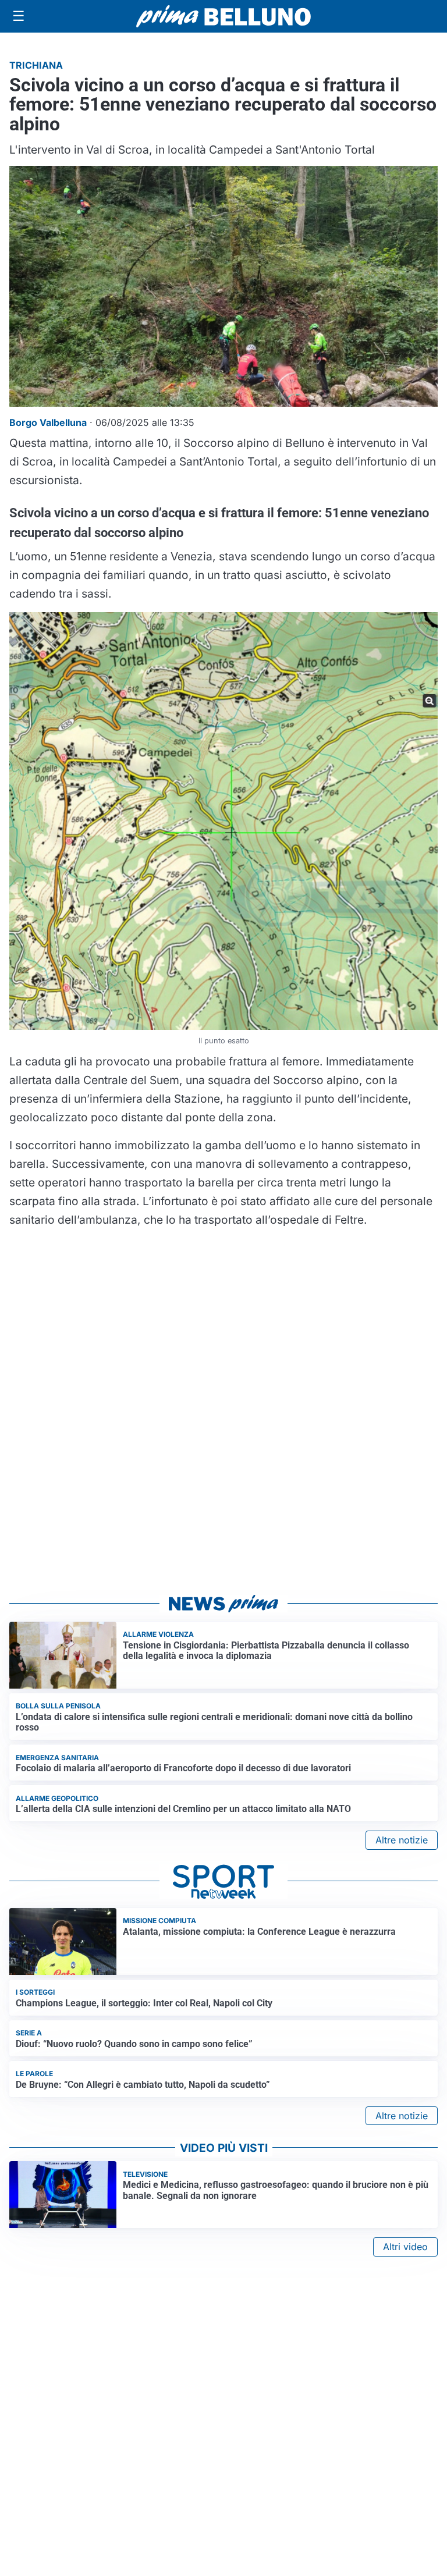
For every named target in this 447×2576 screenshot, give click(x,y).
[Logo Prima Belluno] (223, 16)
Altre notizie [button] (402, 1840)
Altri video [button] (405, 2247)
